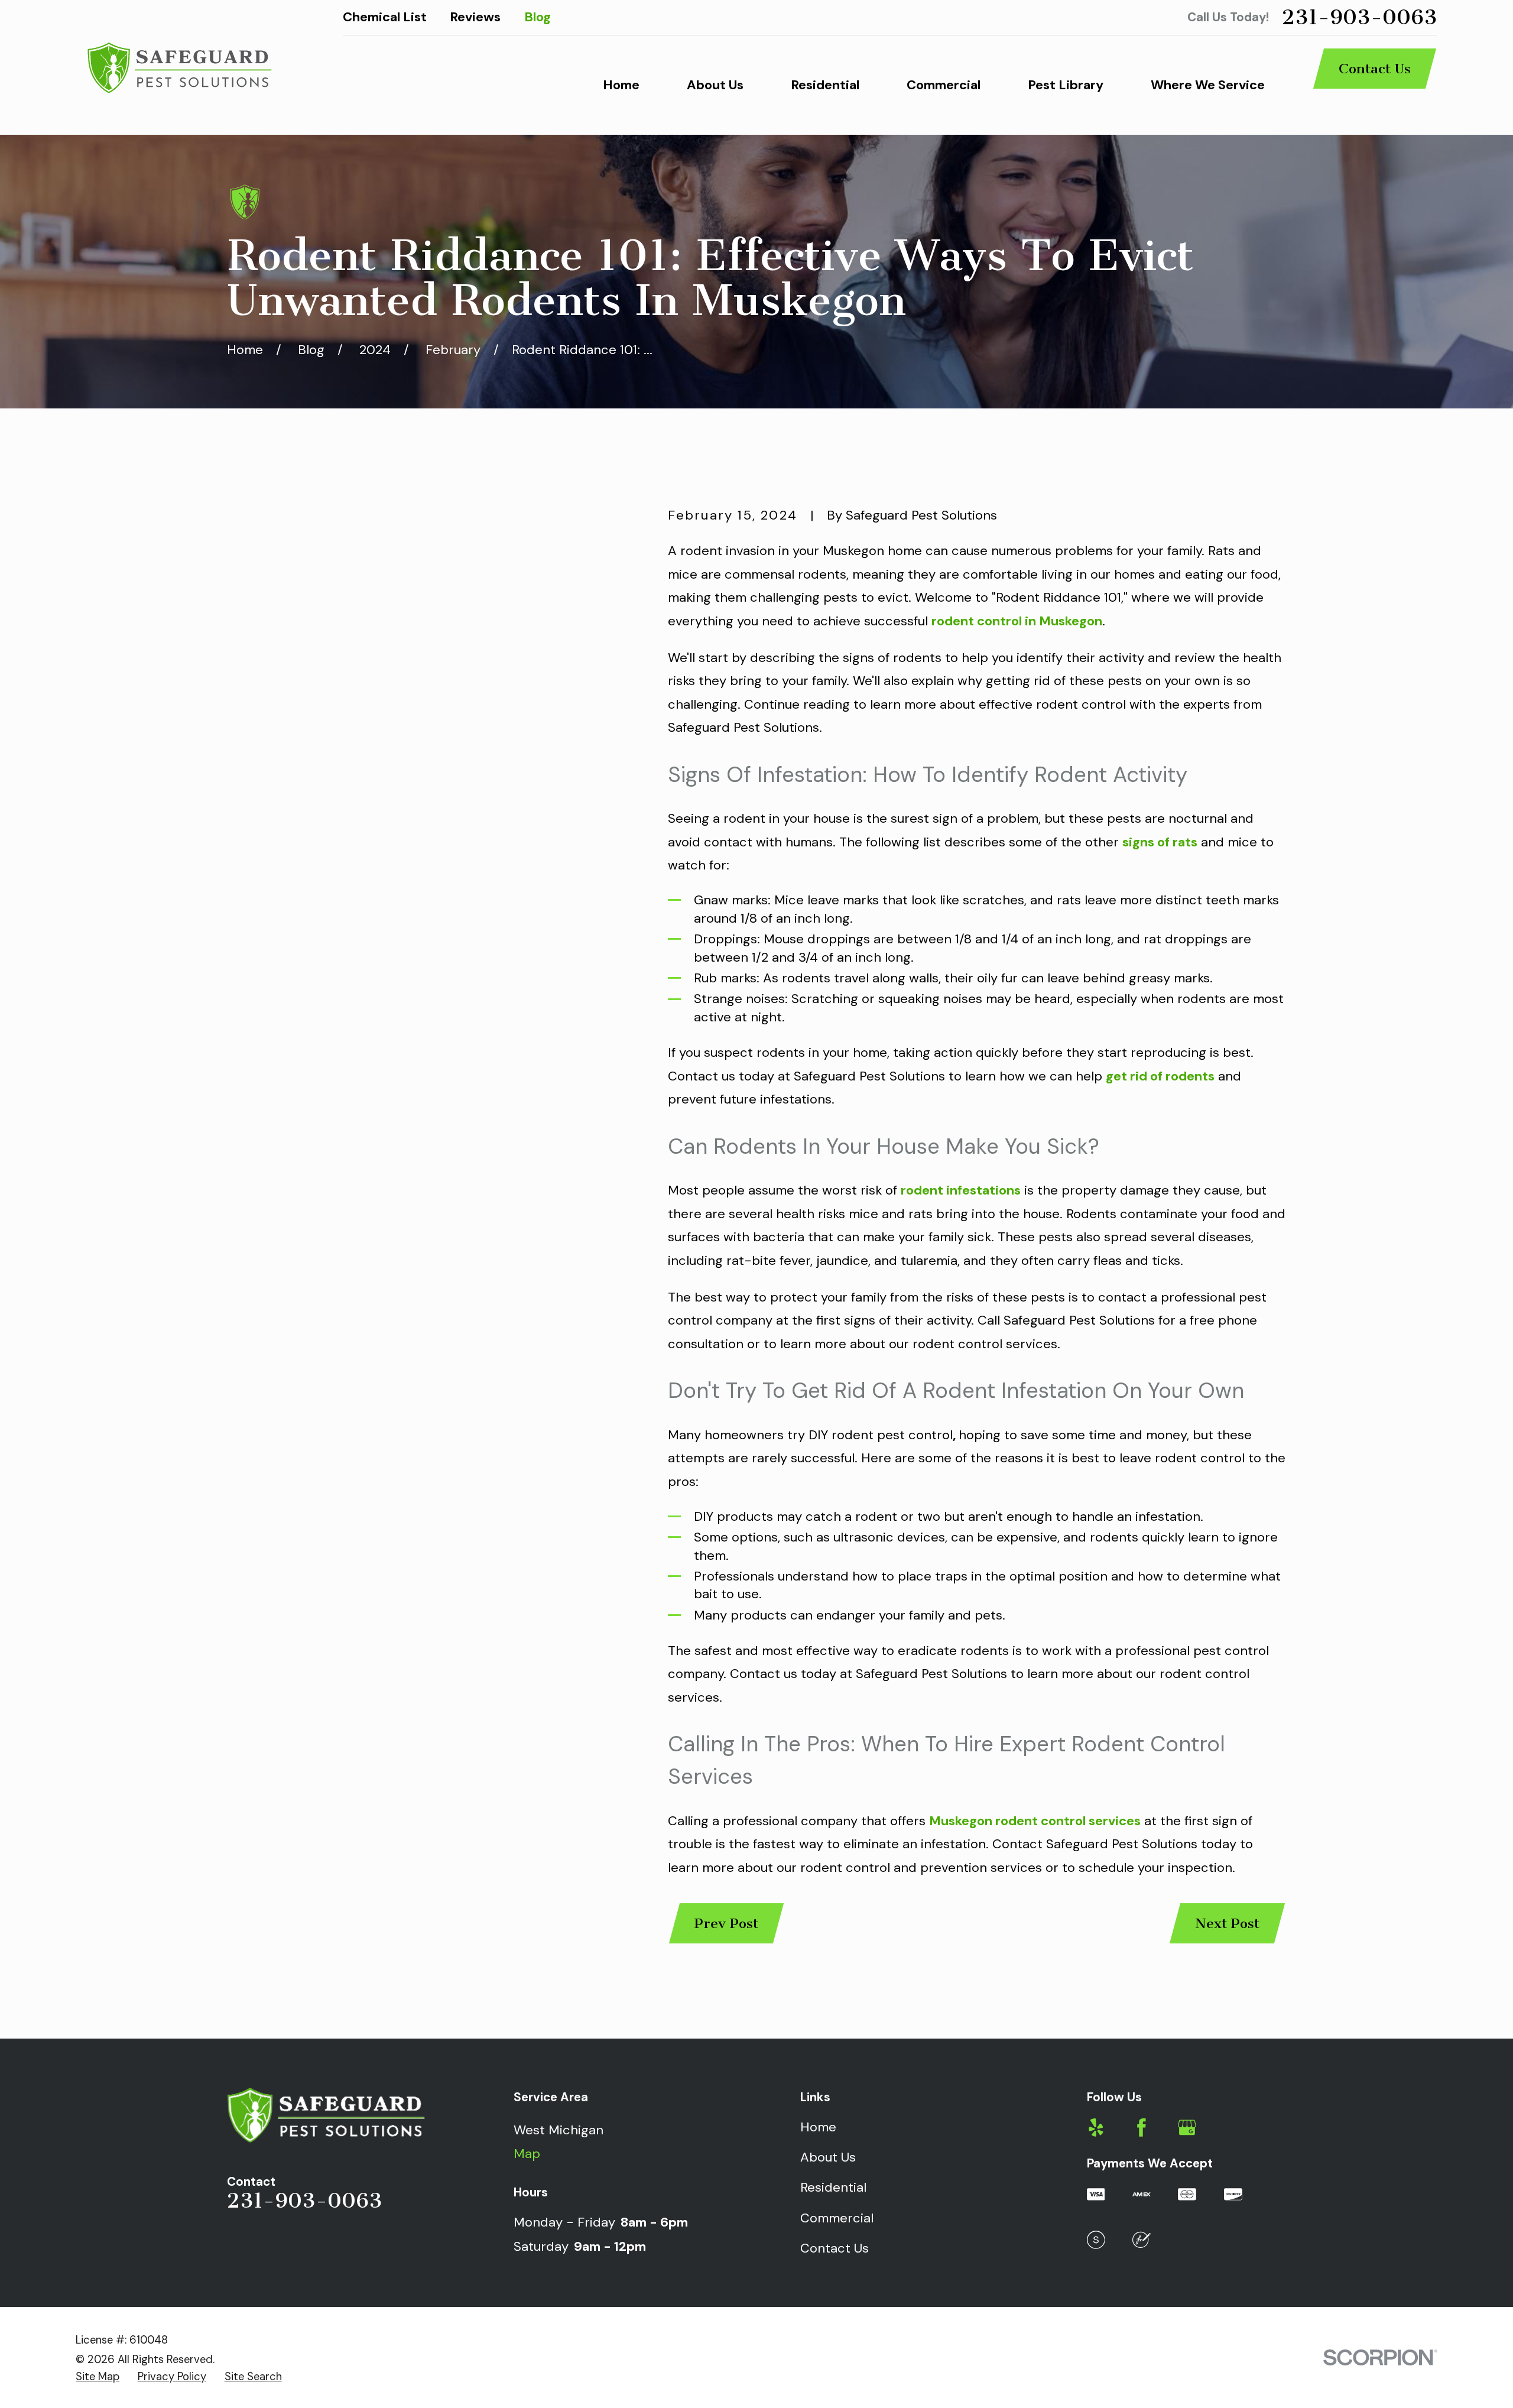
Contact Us (1375, 69)
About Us (828, 2157)
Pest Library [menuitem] (1066, 85)
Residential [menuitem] (825, 85)
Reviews (475, 17)
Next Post (1227, 1923)
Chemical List (385, 17)
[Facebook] (1142, 2128)
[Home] (178, 67)
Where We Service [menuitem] (1208, 85)
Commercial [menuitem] (944, 85)
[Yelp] (1096, 2128)
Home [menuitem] (621, 85)
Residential (833, 2187)
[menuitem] (98, 2377)
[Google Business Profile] (1187, 2128)
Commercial (837, 2218)
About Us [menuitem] (715, 85)
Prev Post (726, 1923)
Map (527, 2154)
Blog (538, 17)
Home (818, 2127)
